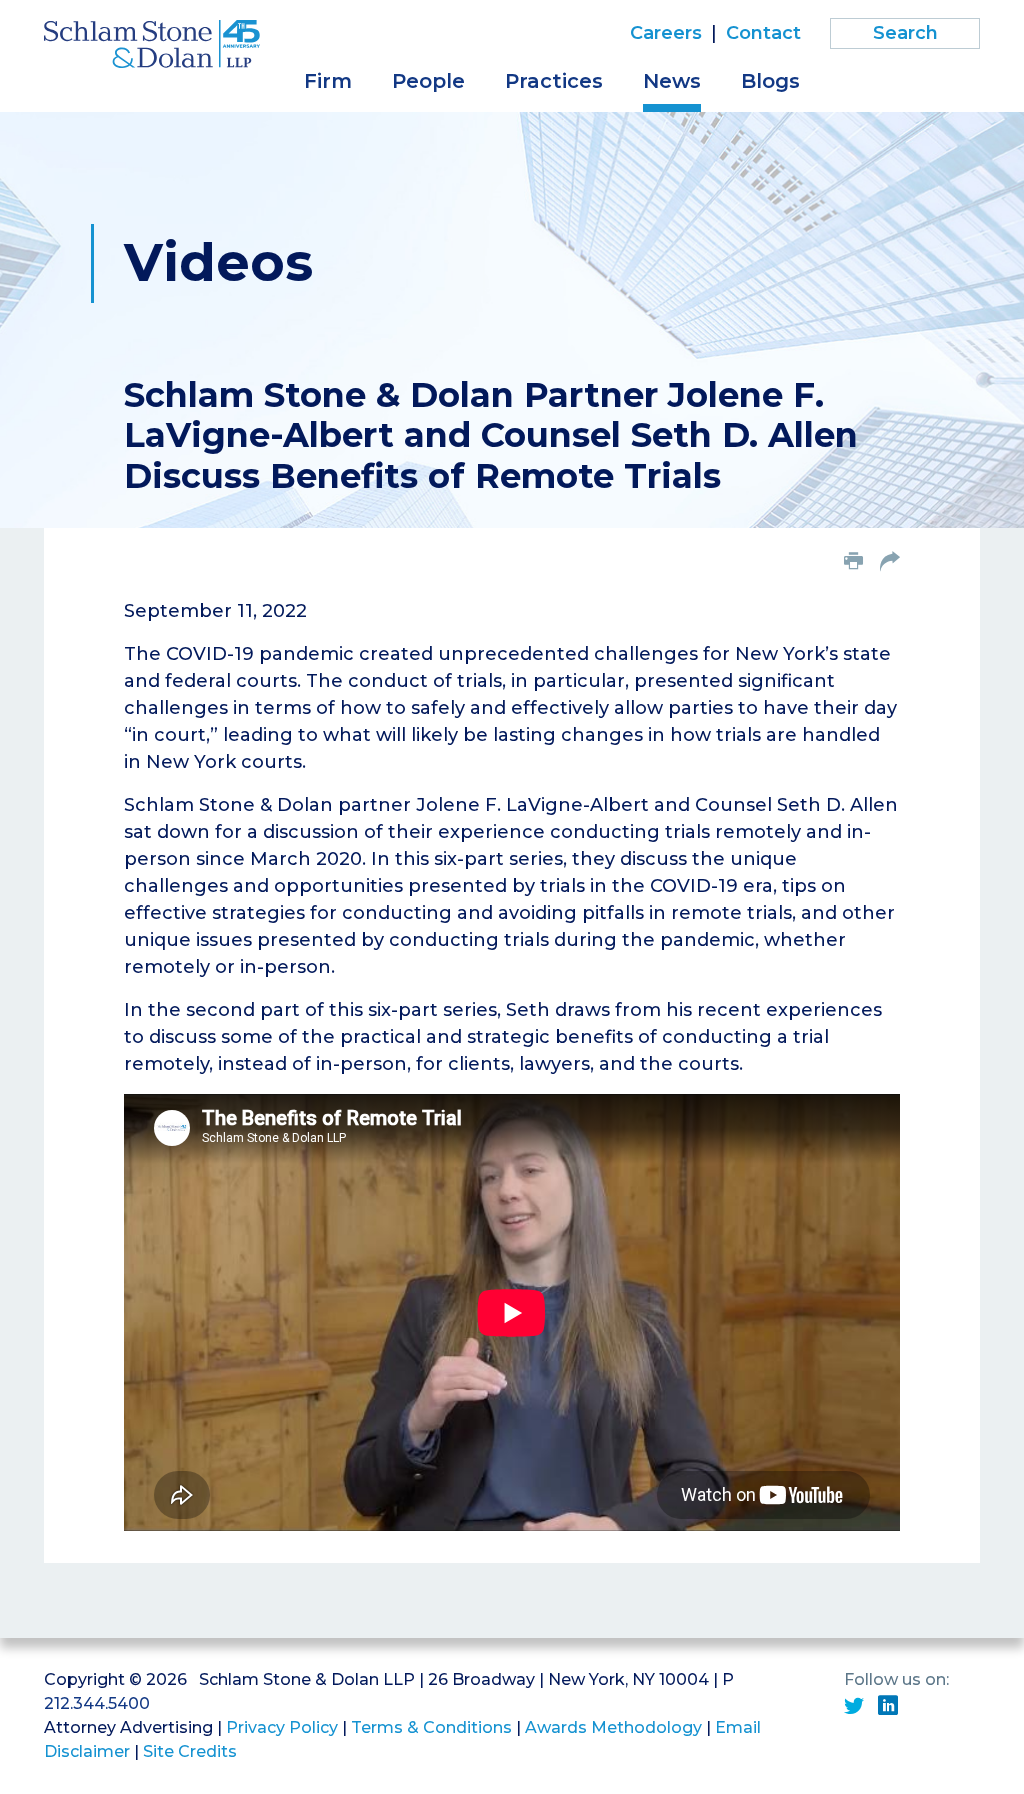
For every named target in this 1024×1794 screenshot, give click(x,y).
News (672, 81)
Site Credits (190, 1751)
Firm (328, 81)
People (428, 81)
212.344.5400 (97, 1703)
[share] (890, 563)
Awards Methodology (613, 1727)
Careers (666, 33)
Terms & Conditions (431, 1727)
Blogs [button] (770, 81)
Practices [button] (554, 81)
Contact (763, 33)
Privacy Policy (282, 1727)
